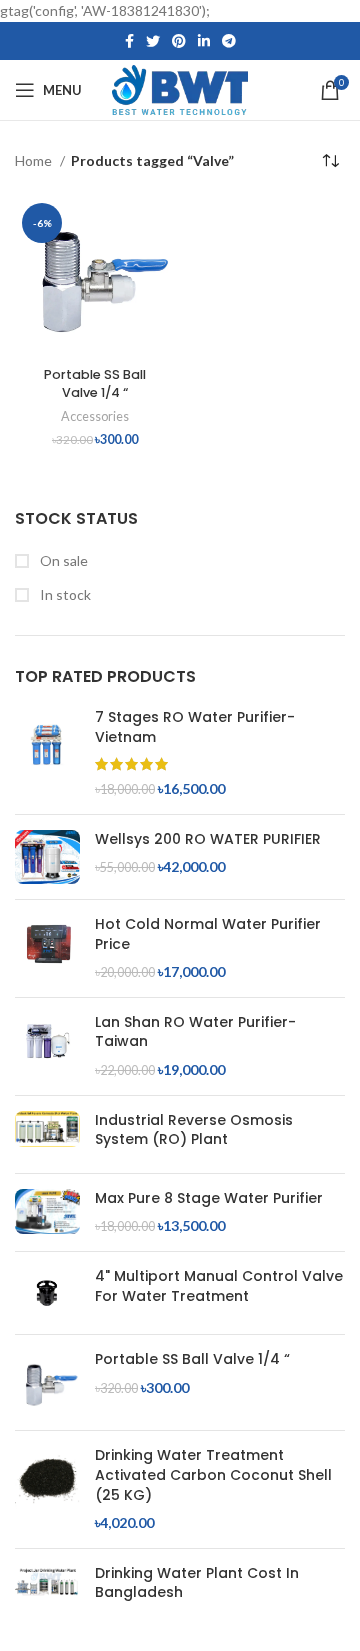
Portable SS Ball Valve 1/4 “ (192, 1359)
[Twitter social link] (153, 41)
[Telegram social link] (229, 41)
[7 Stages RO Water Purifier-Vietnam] (47, 753)
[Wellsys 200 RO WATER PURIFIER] (47, 857)
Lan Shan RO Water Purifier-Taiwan (195, 1032)
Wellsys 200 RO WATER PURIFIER (208, 839)
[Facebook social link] (129, 41)
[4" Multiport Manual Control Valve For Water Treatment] (47, 1293)
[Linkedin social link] (204, 41)
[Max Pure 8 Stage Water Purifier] (47, 1212)
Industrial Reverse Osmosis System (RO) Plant (194, 1130)
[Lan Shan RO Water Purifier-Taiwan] (47, 1046)
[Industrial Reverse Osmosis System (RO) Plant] (47, 1134)
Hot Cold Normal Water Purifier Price (208, 934)
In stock (64, 594)
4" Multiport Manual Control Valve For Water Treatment (219, 1286)
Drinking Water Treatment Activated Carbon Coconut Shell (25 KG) (213, 1475)
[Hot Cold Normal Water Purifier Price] (47, 948)
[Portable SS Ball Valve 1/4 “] (47, 1382)
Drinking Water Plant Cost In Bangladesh (197, 1583)
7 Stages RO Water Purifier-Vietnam (195, 727)
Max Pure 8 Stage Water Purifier (209, 1198)
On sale (62, 560)
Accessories (95, 416)
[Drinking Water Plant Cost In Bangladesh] (47, 1587)
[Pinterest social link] (179, 41)
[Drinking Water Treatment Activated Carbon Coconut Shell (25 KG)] (47, 1489)
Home (35, 160)
